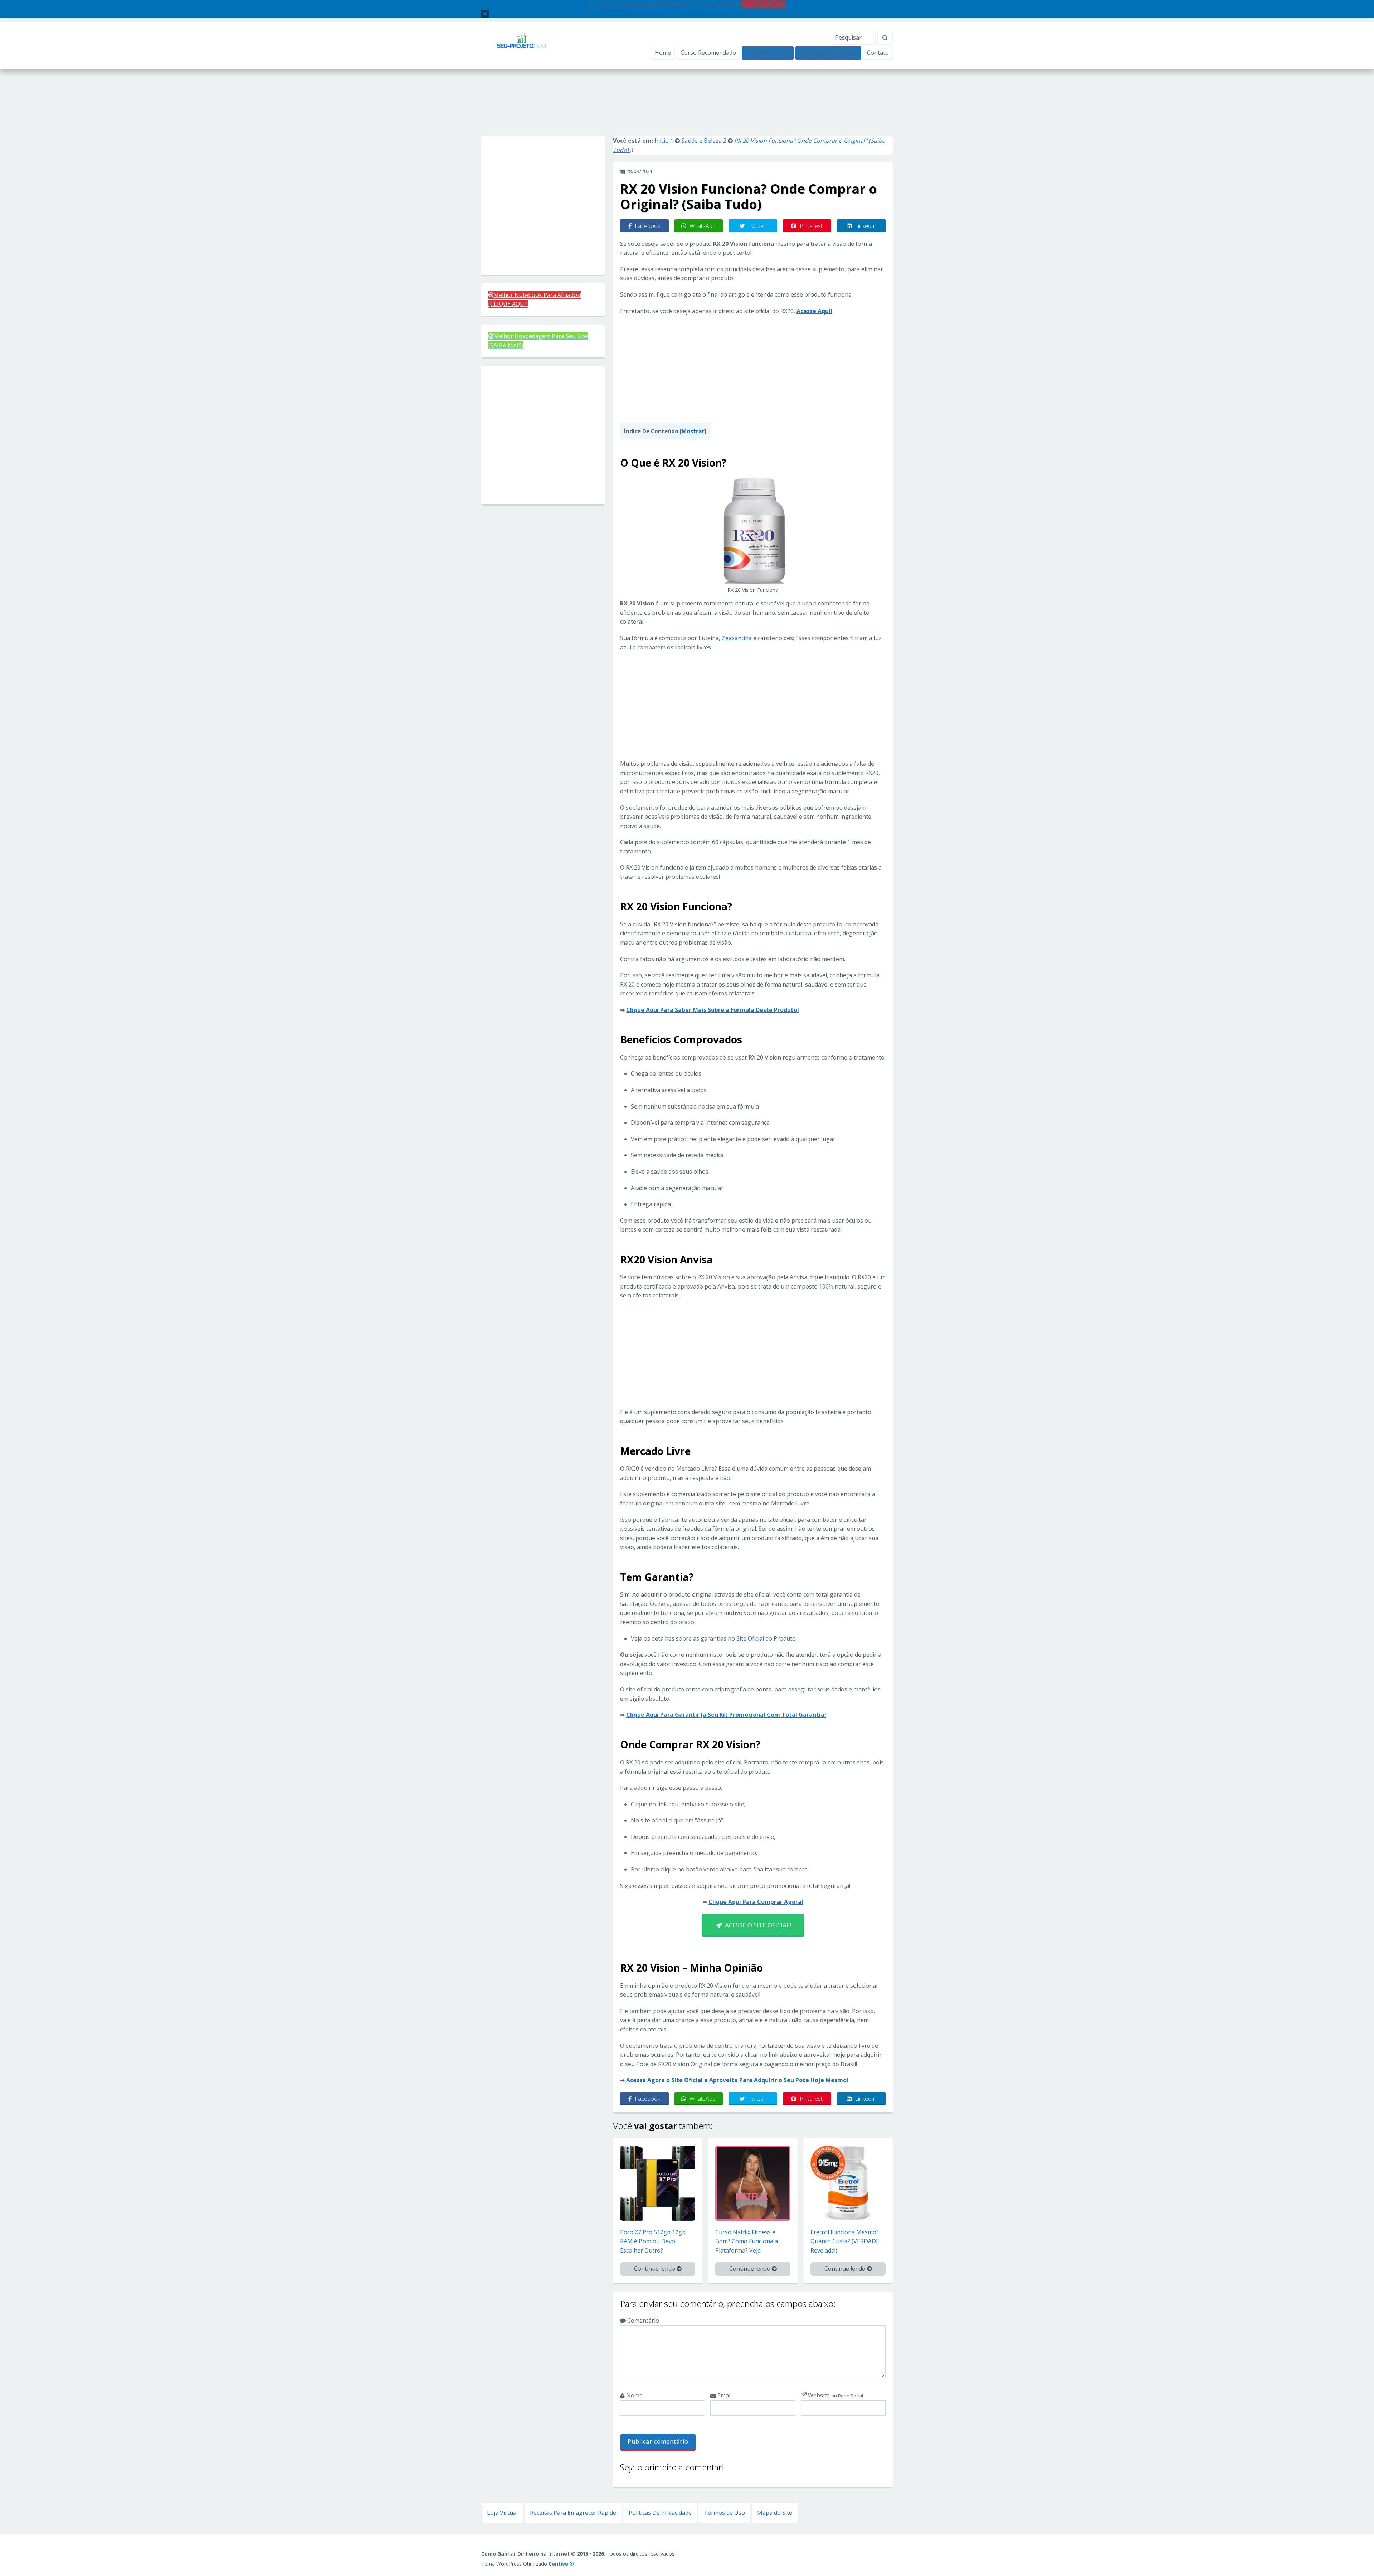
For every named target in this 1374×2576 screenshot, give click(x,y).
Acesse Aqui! (814, 311)
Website (835, 2395)
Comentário (642, 2321)
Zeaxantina (737, 638)
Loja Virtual (502, 2513)
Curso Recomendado (708, 53)
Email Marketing (768, 53)
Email (724, 2395)
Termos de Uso (724, 2513)
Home (663, 53)
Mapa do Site (775, 2513)
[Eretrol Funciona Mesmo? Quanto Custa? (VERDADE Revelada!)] (848, 2182)
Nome (634, 2395)
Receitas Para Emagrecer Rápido (573, 2513)
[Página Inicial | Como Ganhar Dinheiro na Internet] (522, 45)
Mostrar (693, 431)
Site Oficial (750, 1638)
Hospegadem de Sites (828, 53)
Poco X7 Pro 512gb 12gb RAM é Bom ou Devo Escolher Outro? (653, 2241)
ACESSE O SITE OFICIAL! (757, 1925)
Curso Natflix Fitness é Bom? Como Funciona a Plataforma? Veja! (747, 2241)
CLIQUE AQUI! (761, 4)
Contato (878, 53)
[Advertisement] (687, 110)
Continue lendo (655, 2269)
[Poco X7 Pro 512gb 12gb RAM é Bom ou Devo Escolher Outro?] (658, 2182)
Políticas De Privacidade (660, 2513)
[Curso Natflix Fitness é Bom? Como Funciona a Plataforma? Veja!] (753, 2182)
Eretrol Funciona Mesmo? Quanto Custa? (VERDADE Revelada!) (845, 2241)
